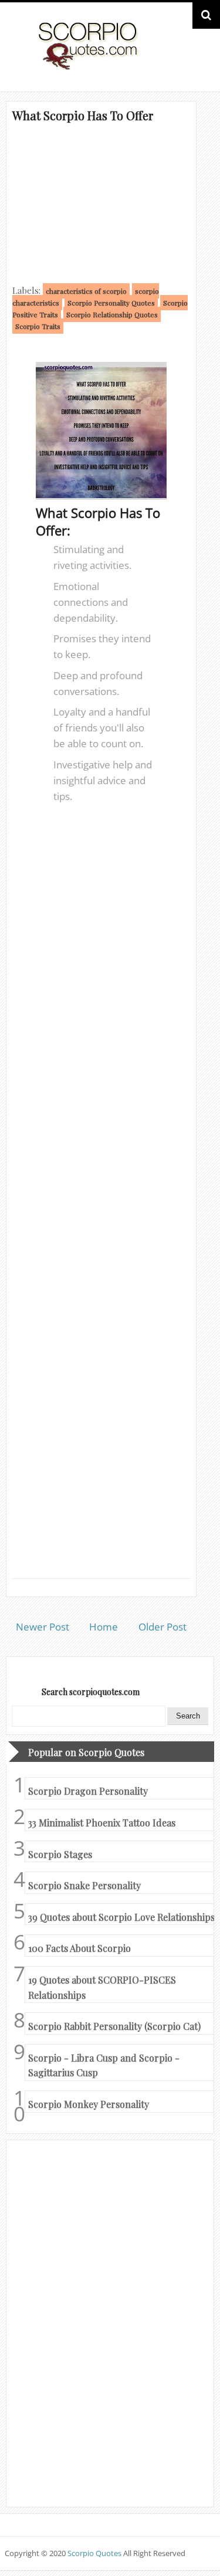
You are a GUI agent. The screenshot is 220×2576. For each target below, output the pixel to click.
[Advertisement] (101, 202)
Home (104, 1627)
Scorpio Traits (38, 326)
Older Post (163, 1627)
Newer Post (43, 1627)
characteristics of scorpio (86, 291)
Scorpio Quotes (95, 2553)
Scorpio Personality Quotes (111, 303)
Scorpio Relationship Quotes (112, 314)
